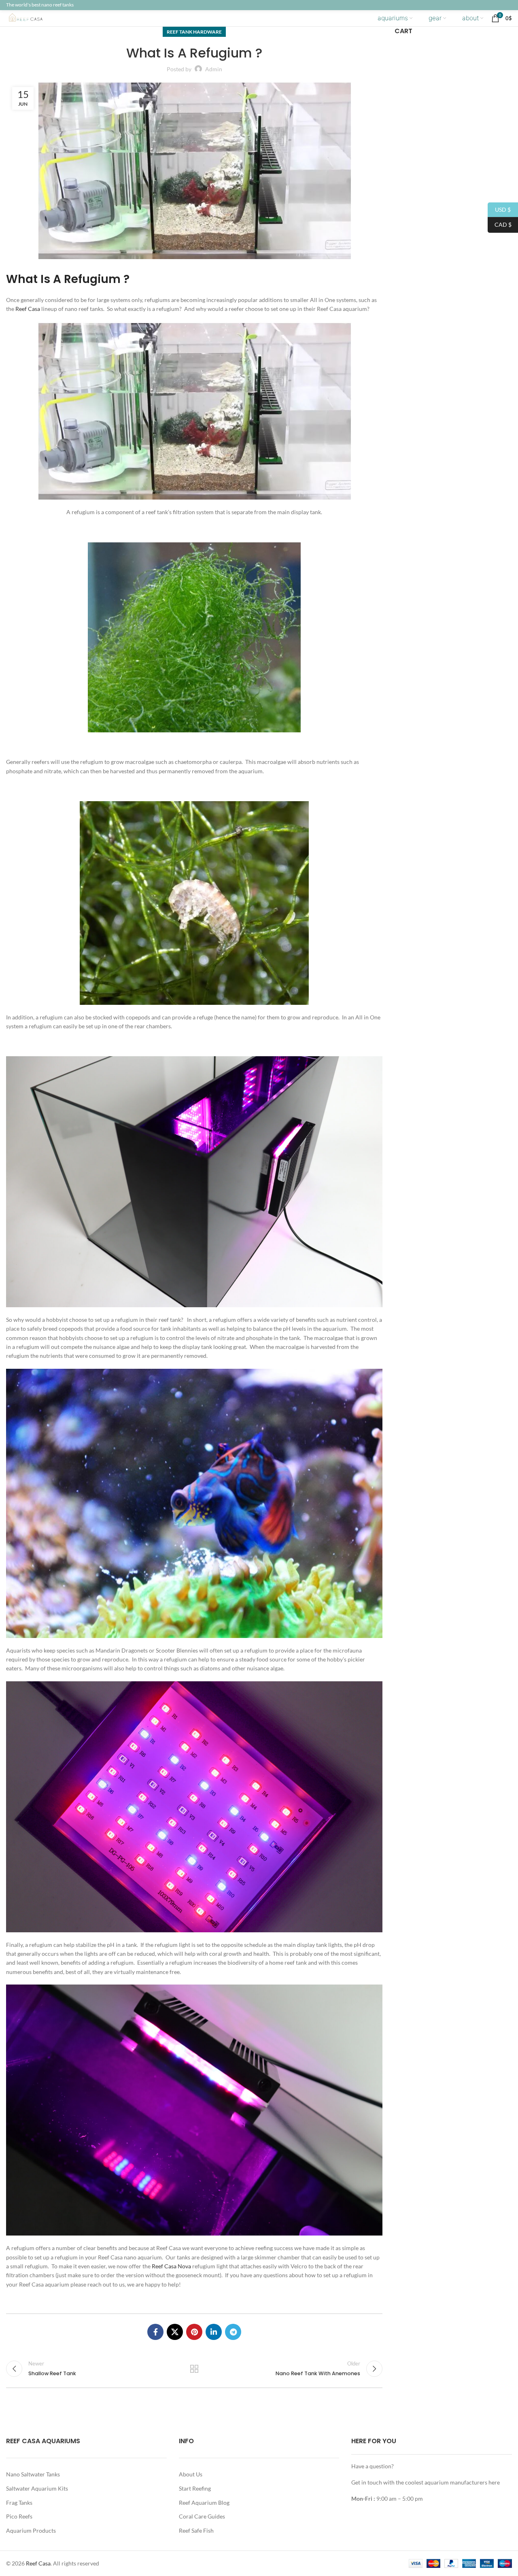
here (494, 2482)
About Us (191, 2474)
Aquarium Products (31, 2530)
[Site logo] (32, 18)
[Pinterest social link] (194, 2332)
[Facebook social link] (155, 2332)
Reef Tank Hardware (194, 32)
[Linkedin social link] (214, 2332)
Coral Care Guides (202, 2516)
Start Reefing (195, 2488)
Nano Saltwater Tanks (33, 2474)
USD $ (499, 209)
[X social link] (175, 2332)
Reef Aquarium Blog (204, 2503)
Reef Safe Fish (196, 2530)
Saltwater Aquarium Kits (37, 2488)
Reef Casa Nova (171, 2266)
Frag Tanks (19, 2503)
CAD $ (500, 224)
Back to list (194, 2369)
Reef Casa (28, 309)
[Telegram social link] (233, 2332)
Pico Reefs (19, 2516)
